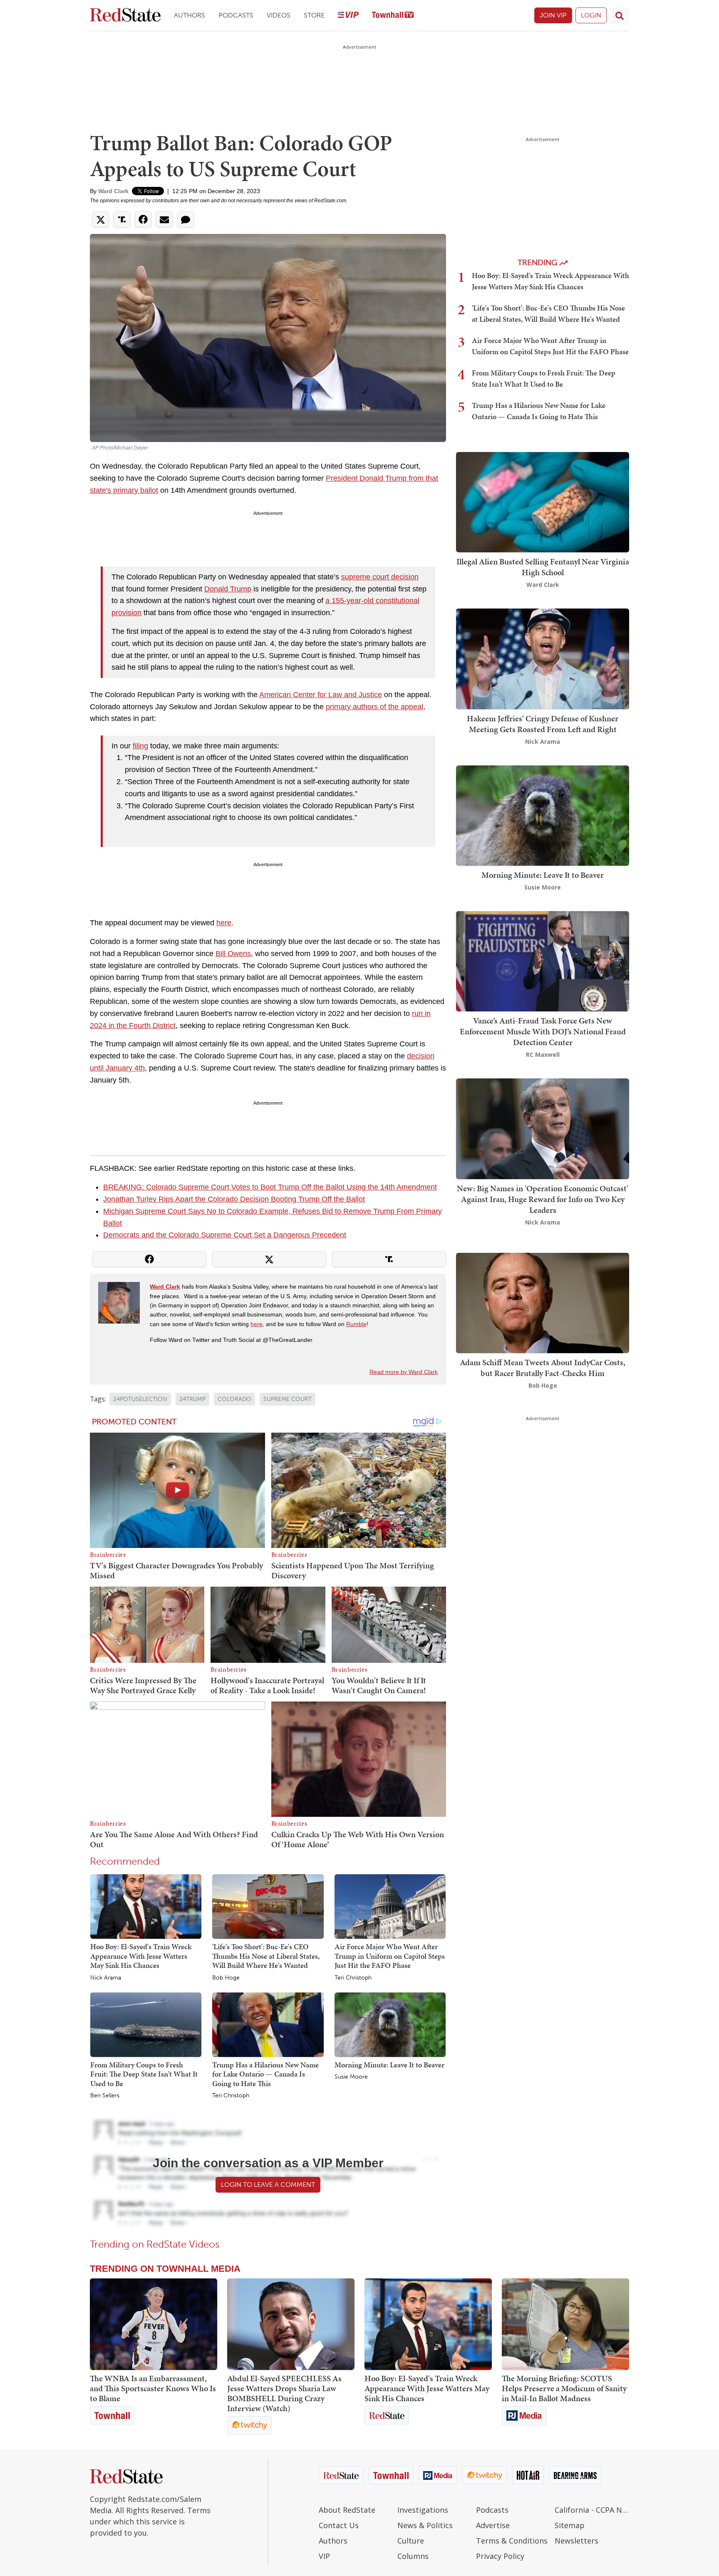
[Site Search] (620, 15)
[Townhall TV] (393, 16)
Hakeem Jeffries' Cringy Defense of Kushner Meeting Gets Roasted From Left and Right (543, 724)
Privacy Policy (500, 2556)
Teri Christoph (353, 1978)
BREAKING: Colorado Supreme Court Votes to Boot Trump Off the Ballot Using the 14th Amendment (270, 1187)
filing (140, 746)
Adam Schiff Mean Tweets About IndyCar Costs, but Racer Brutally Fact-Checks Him (543, 1368)
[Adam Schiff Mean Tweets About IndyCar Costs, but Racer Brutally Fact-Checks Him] (543, 1302)
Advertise (493, 2525)
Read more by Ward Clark (404, 1372)
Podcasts (236, 15)
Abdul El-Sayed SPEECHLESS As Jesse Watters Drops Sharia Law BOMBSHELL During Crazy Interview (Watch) (284, 2393)
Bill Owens (233, 954)
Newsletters (576, 2541)
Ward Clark (113, 191)
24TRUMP (192, 1399)
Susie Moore (351, 2077)
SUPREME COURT (288, 1399)
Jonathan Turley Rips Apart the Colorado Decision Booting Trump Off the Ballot (234, 1199)
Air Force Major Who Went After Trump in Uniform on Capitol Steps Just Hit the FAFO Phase (390, 1956)
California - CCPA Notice (592, 2510)
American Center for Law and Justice (321, 695)
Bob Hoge (226, 1978)
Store (314, 15)
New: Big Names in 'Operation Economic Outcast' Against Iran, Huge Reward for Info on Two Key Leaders (543, 1199)
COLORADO (234, 1399)
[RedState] (125, 16)
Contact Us (339, 2525)
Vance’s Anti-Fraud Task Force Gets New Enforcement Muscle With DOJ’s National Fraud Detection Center (543, 1031)
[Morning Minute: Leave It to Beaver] (390, 2024)
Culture (411, 2541)
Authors (190, 15)
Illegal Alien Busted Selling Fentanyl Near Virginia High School (543, 567)
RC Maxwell (543, 1054)
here (224, 923)
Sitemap (570, 2525)
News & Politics (425, 2525)
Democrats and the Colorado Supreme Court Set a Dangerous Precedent (225, 1235)
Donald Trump (228, 589)
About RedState (347, 2510)
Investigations (423, 2510)
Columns (413, 2556)
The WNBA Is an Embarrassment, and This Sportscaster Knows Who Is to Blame (153, 2388)
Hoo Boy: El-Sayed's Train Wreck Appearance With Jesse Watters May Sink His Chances (141, 1956)
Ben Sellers (105, 2096)
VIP (324, 2556)
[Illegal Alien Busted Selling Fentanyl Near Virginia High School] (543, 501)
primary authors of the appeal (374, 707)
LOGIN (591, 15)
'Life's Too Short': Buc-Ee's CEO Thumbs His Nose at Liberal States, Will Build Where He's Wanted (266, 1956)
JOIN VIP (553, 15)
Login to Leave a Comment (268, 2185)
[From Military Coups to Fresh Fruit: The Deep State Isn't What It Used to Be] (146, 2024)
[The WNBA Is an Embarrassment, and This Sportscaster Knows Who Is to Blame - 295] (154, 2324)
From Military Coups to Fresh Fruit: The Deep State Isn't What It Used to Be (144, 2074)
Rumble (356, 1324)
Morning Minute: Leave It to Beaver (389, 2065)
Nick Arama (106, 1978)
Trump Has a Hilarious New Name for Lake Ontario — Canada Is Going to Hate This (265, 2074)
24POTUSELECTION (140, 1399)
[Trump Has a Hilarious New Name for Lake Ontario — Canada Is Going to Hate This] (268, 2024)
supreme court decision (380, 577)
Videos (279, 15)
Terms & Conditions (512, 2541)
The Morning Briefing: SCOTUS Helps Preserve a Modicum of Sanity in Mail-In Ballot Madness (564, 2388)
